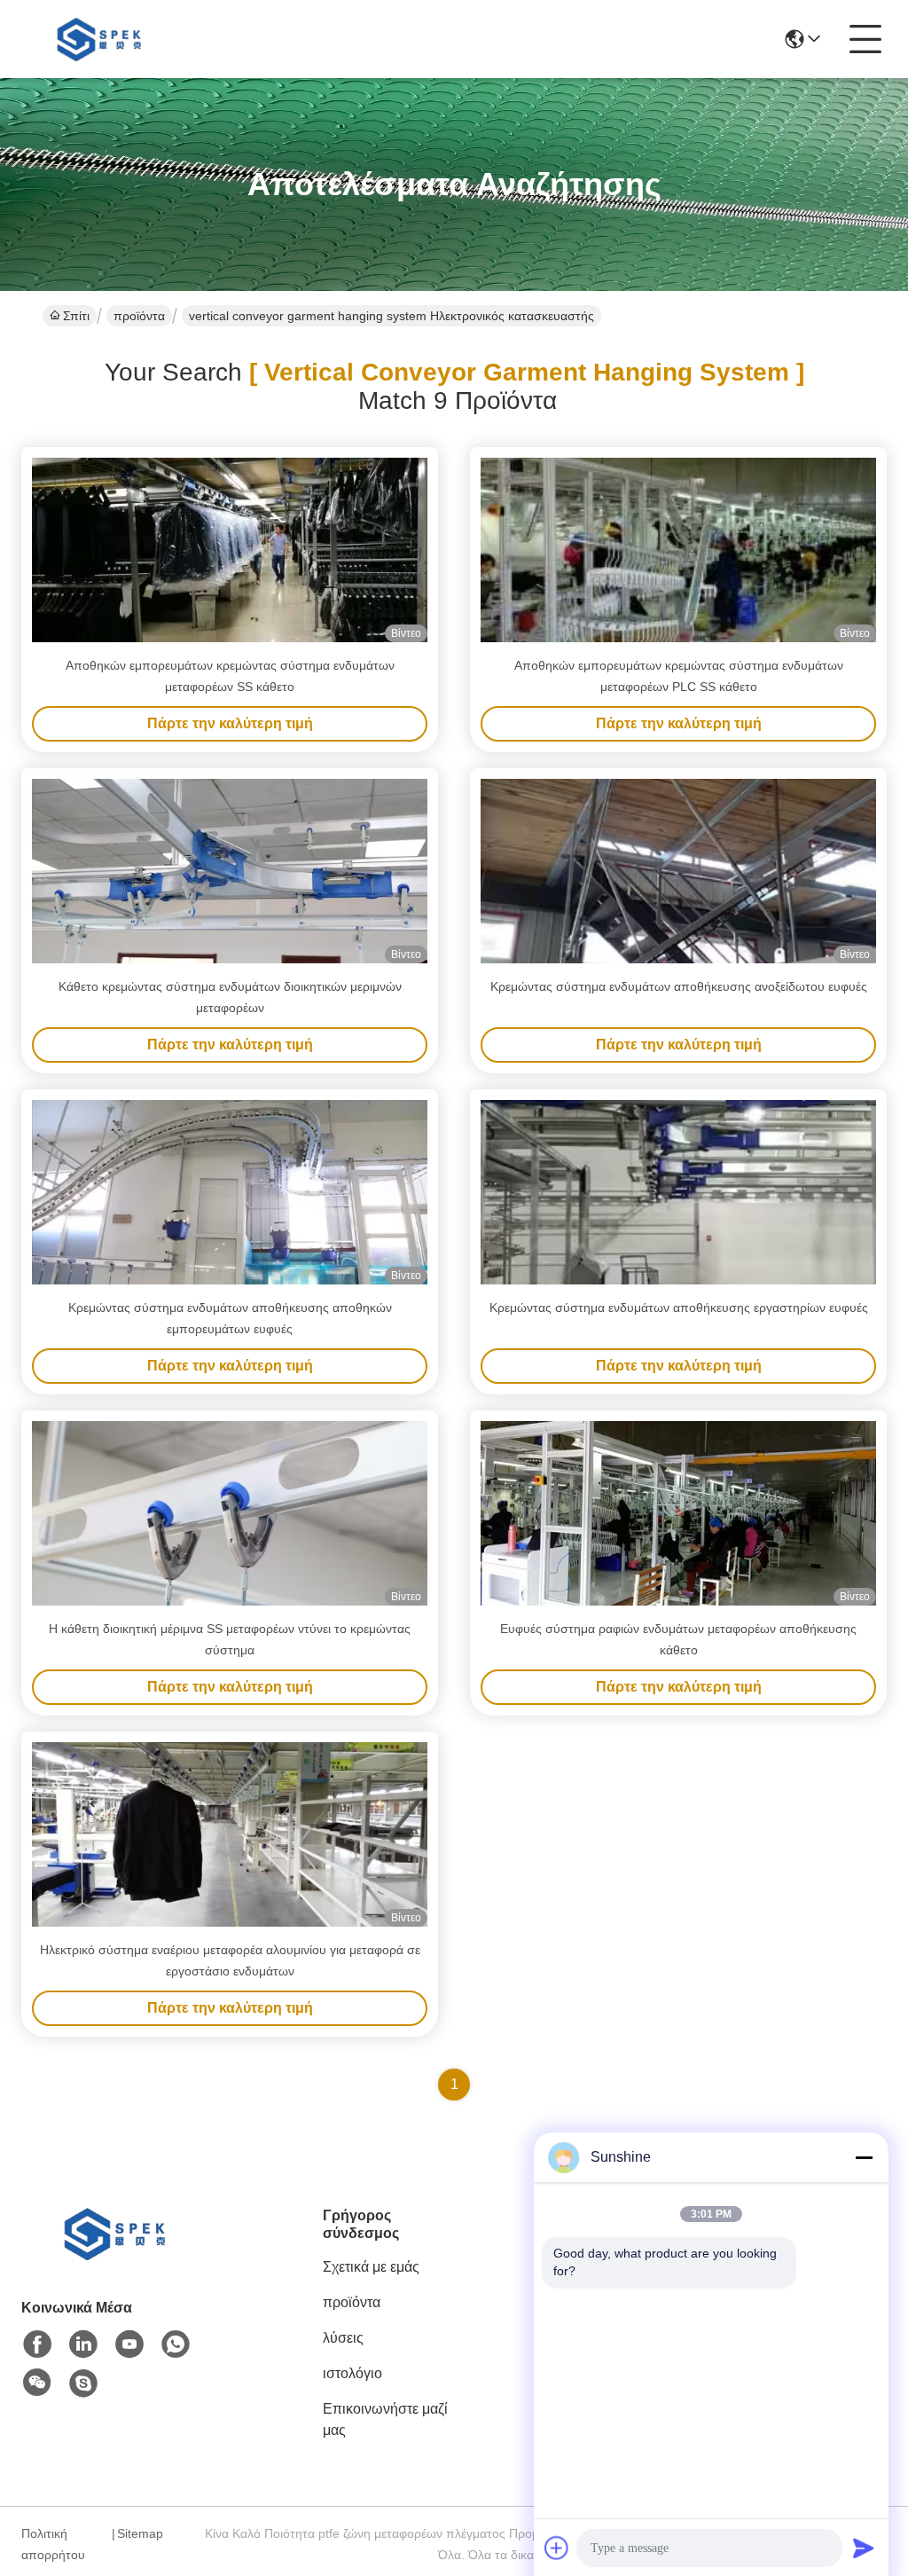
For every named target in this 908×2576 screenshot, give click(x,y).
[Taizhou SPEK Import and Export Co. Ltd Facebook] (37, 2344)
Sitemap (140, 2533)
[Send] (864, 2548)
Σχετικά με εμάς (371, 2267)
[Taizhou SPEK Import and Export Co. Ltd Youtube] (129, 2344)
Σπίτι (76, 316)
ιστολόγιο (352, 2373)
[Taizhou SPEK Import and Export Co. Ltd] (102, 39)
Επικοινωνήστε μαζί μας (385, 2419)
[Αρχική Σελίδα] (119, 2255)
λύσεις (343, 2338)
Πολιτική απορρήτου (53, 2544)
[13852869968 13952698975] (83, 2384)
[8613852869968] (176, 2344)
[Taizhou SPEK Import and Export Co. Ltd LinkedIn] (83, 2344)
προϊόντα (139, 316)
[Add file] (557, 2548)
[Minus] (864, 2157)
